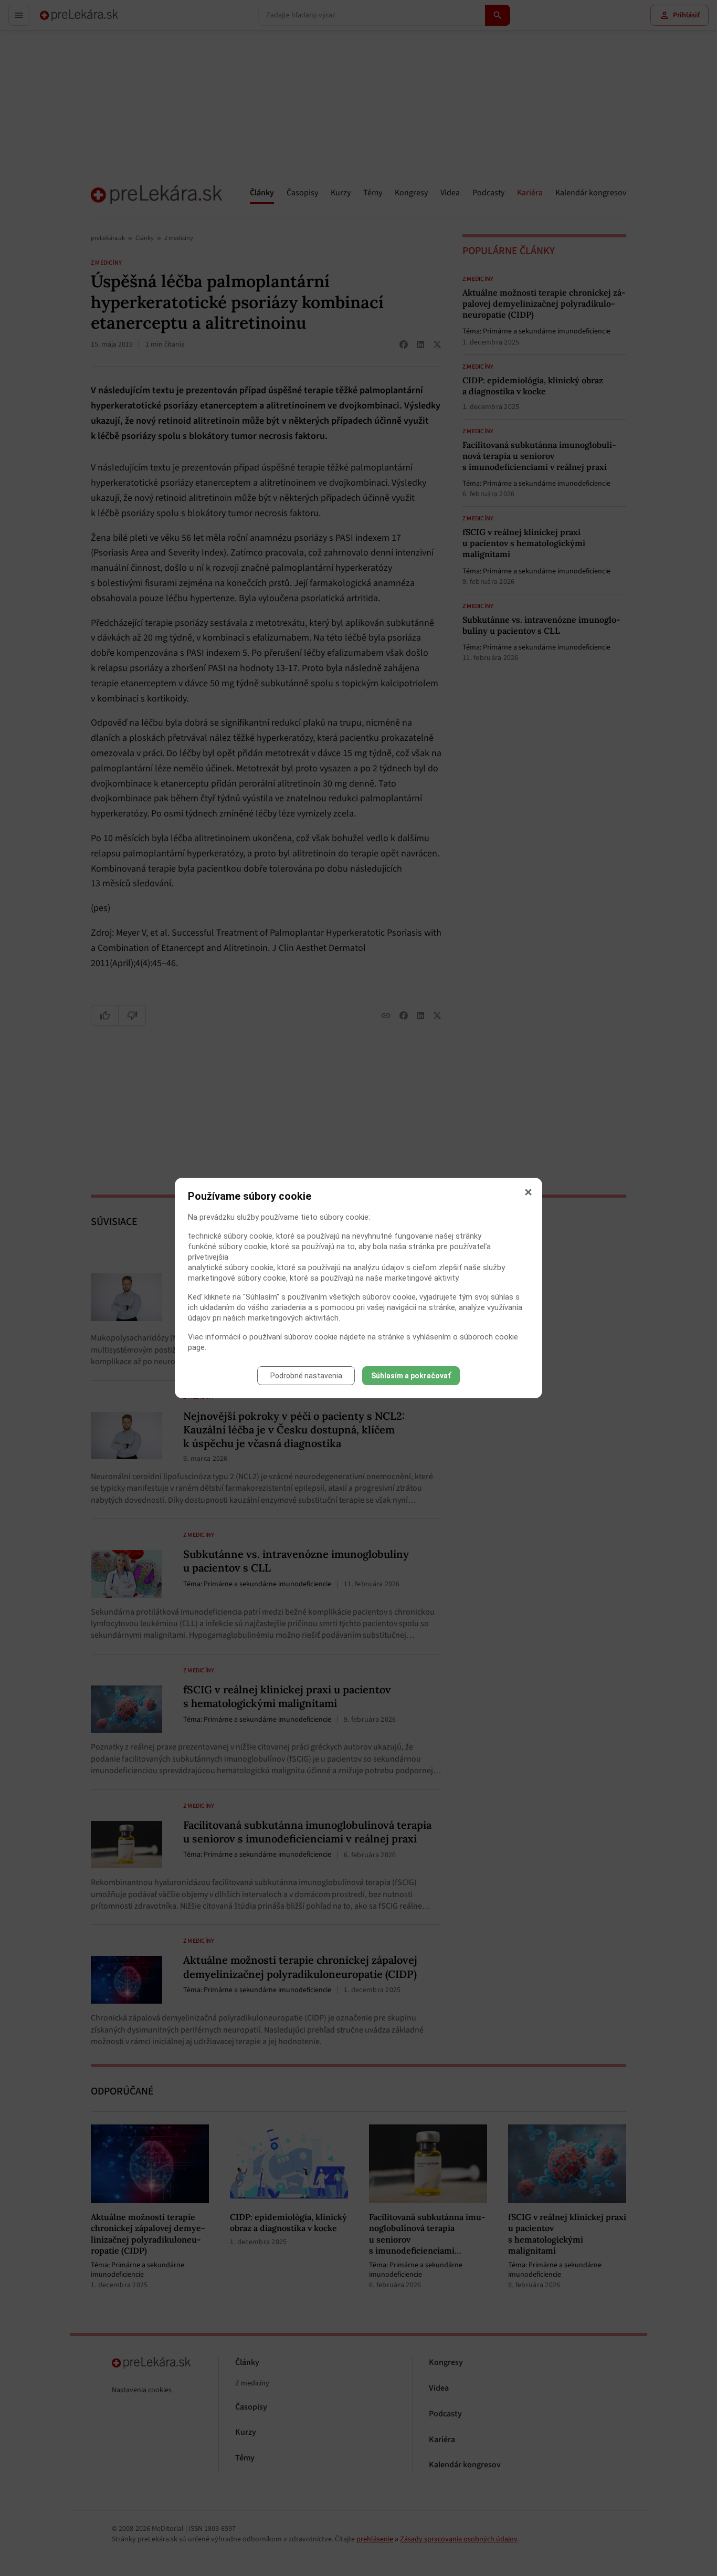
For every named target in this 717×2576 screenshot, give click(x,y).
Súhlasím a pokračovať (411, 1376)
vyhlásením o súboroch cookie (465, 1337)
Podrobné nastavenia (306, 1376)
